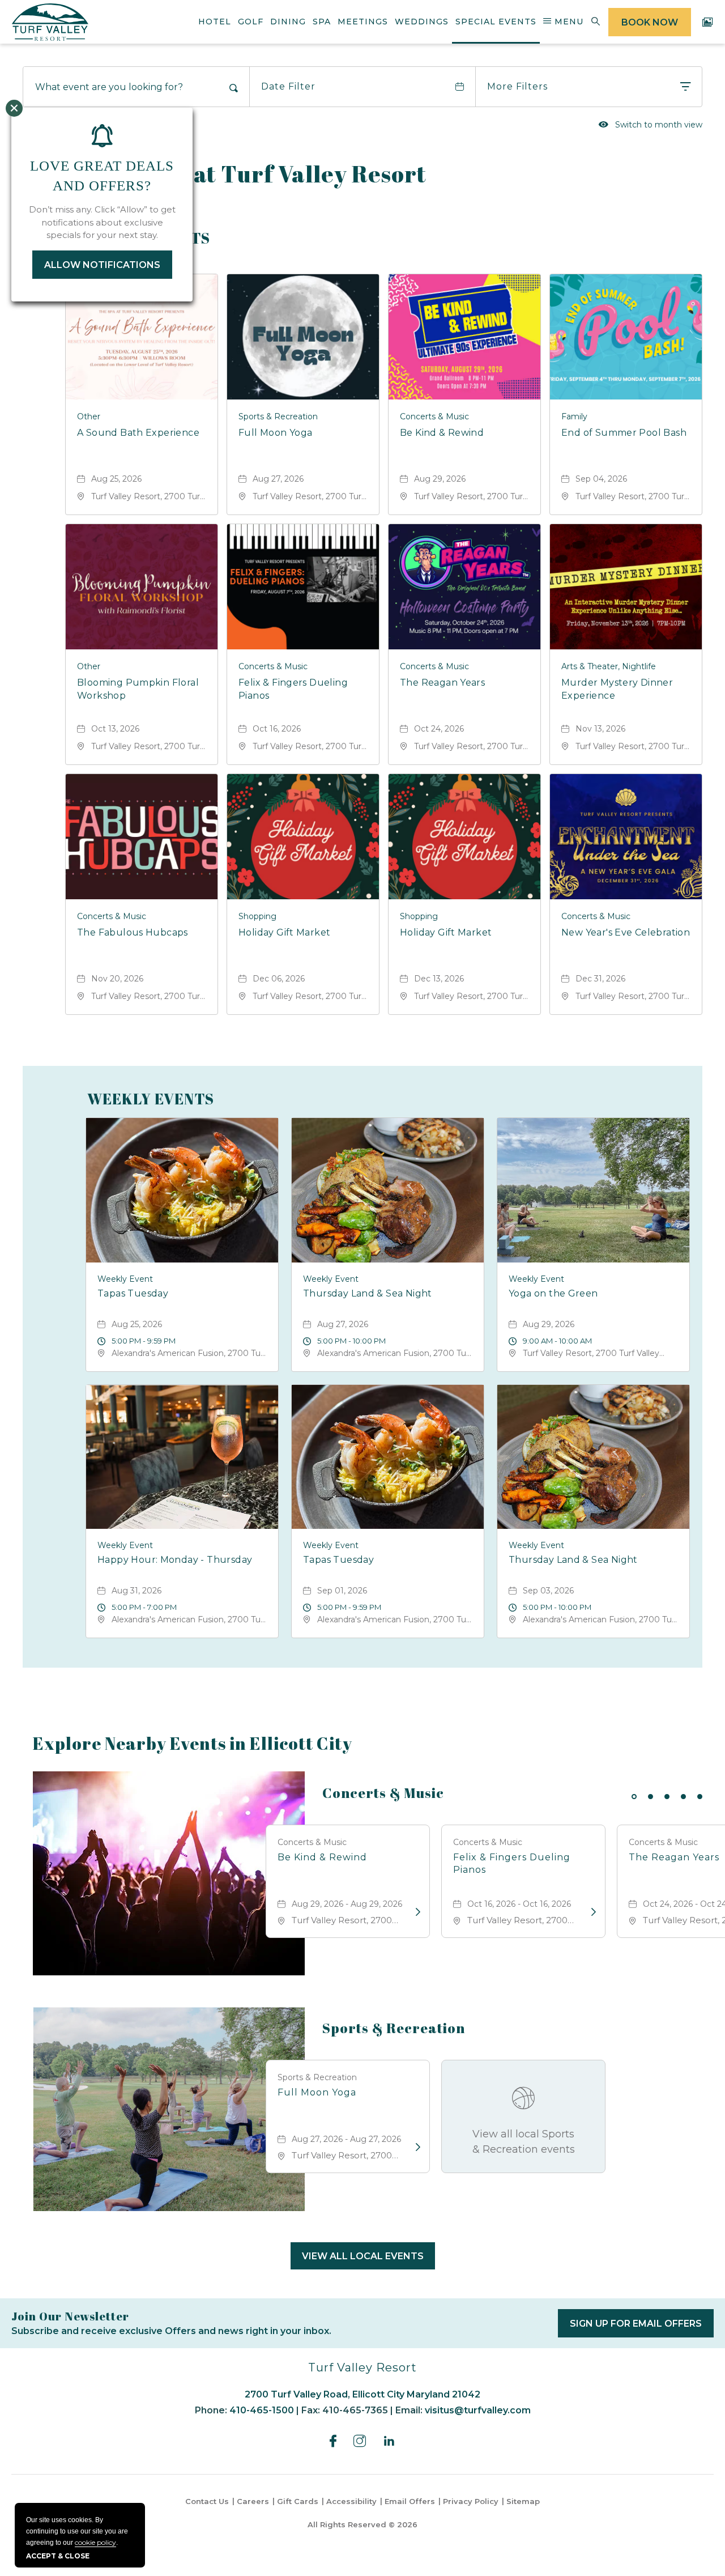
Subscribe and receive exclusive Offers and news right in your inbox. (171, 2331)
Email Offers (410, 2501)
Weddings (422, 22)
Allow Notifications (102, 265)
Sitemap (523, 2501)
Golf (251, 22)
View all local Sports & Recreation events (524, 2142)
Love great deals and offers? (102, 176)
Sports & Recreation (394, 2028)
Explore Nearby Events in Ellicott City (193, 1744)
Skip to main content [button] (63, 9)
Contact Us (207, 2501)
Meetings (363, 22)
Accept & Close (58, 2556)
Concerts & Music (383, 1793)
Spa (322, 22)
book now (650, 22)
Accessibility (351, 2501)
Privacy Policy (471, 2501)
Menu (568, 22)
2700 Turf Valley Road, (362, 2394)
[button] (363, 2256)
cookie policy (95, 2542)
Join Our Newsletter (70, 2316)
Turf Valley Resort (362, 2367)
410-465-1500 (262, 2410)
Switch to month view (651, 124)
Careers (253, 2501)
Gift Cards (298, 2501)
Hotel (215, 22)
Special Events (496, 22)
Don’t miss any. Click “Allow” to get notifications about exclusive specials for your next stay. (102, 222)
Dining (288, 22)
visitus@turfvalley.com (478, 2410)
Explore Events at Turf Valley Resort (225, 174)
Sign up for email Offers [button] (642, 2328)
